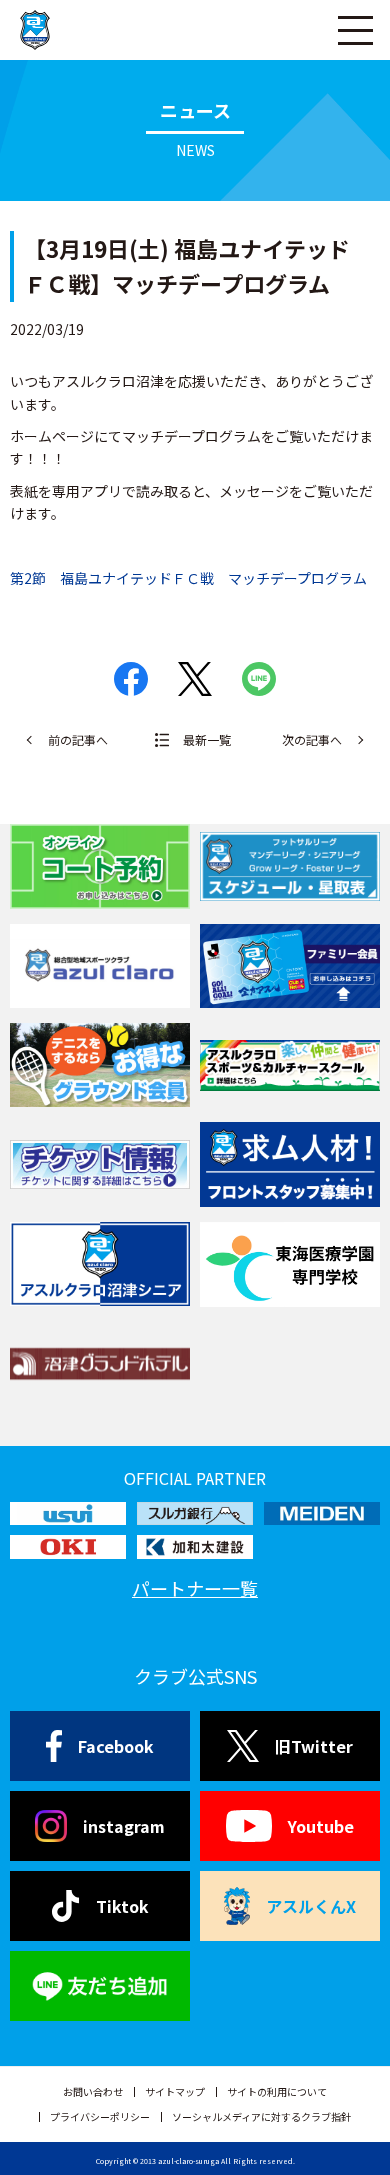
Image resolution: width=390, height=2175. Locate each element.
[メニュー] (355, 30)
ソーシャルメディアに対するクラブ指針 (261, 2116)
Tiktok (122, 1906)
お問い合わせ (93, 2091)
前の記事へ (78, 739)
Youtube (321, 1826)
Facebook (116, 1746)
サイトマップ (175, 2091)
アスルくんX (311, 1906)
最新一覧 (207, 739)
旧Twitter (314, 1746)
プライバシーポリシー (100, 2116)
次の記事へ (312, 739)
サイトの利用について (277, 2091)
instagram (124, 1826)
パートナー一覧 (195, 1588)
